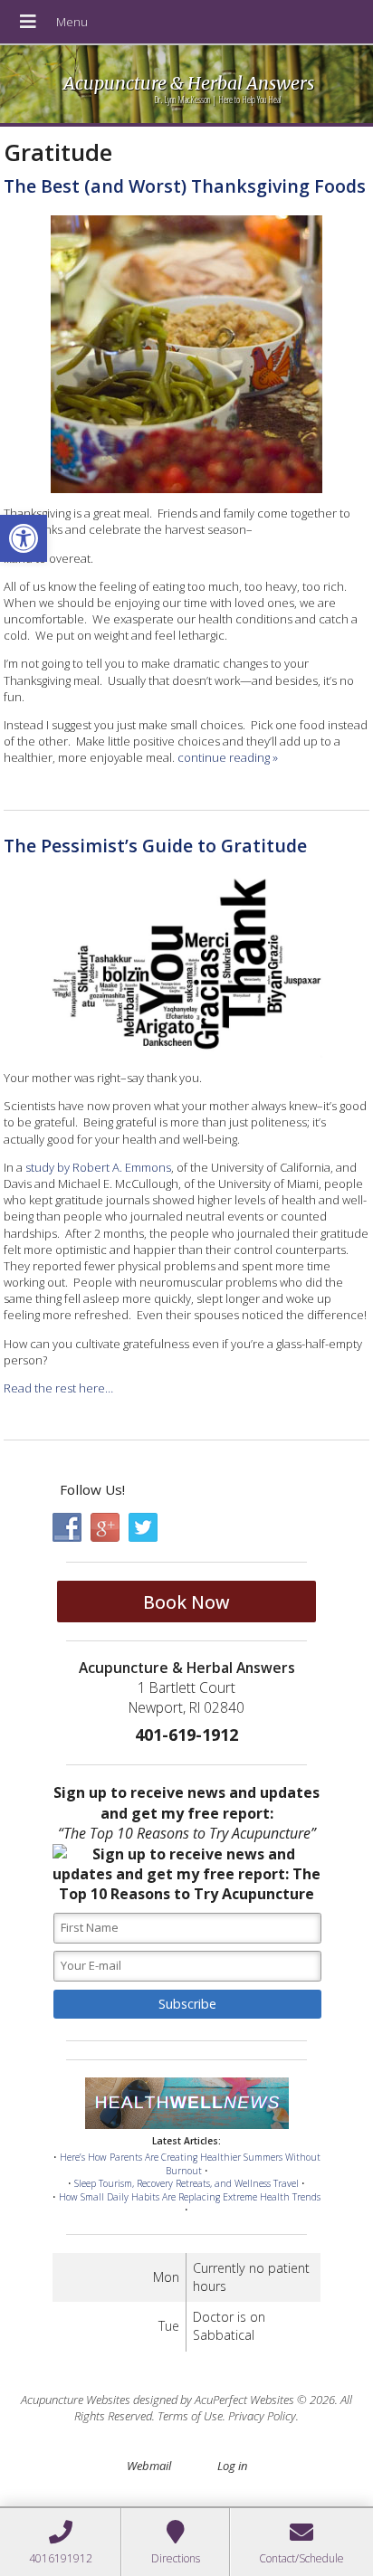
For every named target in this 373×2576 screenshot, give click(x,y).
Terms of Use (190, 2416)
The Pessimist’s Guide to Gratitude (155, 846)
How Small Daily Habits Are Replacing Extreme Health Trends (190, 2197)
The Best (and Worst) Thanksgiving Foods (185, 186)
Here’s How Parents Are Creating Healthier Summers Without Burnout (190, 2164)
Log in (232, 2466)
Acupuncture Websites (76, 2400)
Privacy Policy (262, 2416)
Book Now (186, 1602)
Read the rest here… (58, 1388)
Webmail (149, 2466)
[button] (24, 538)
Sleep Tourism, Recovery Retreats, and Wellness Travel (186, 2183)
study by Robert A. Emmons (98, 1167)
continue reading (228, 757)
